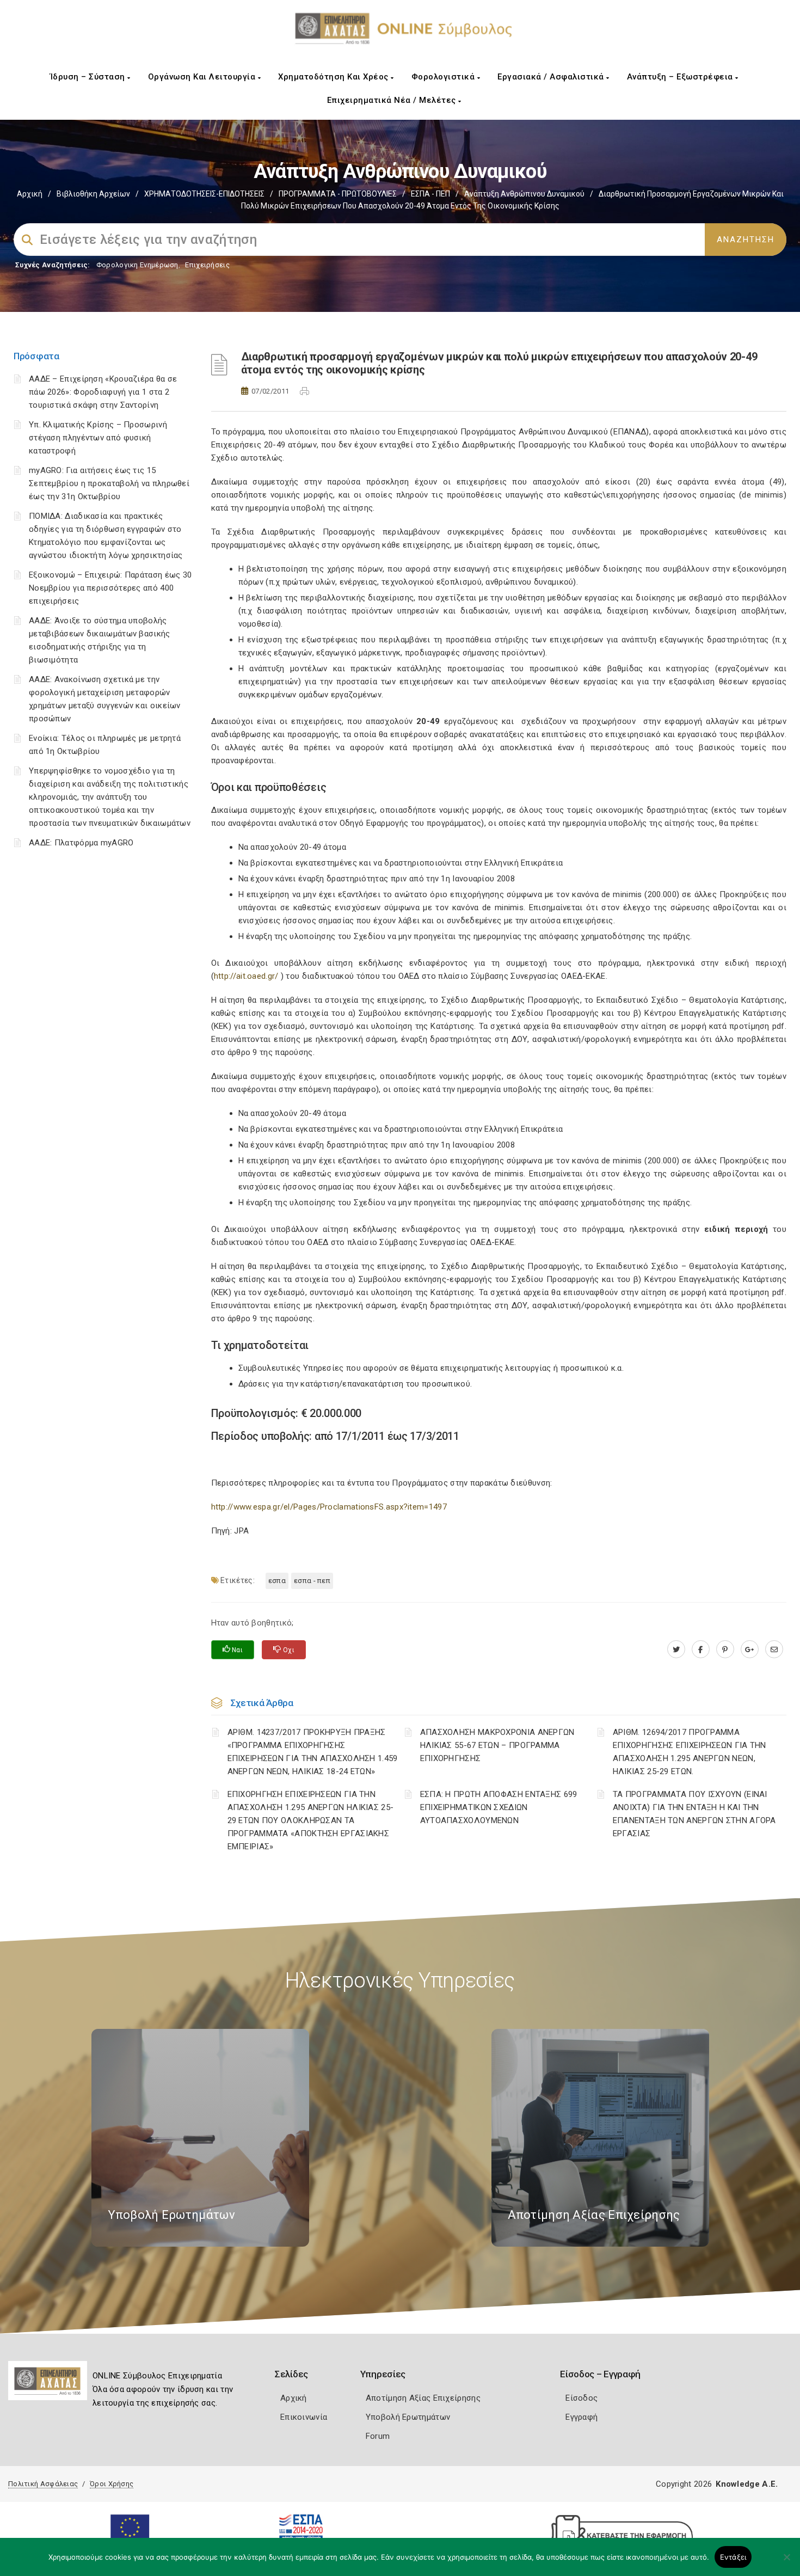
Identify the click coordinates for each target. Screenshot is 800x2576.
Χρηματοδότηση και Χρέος (334, 77)
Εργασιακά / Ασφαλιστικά (552, 77)
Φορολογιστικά (444, 77)
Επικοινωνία (304, 2417)
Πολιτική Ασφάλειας (43, 2484)
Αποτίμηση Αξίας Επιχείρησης (423, 2398)
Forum (378, 2436)
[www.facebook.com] (701, 1649)
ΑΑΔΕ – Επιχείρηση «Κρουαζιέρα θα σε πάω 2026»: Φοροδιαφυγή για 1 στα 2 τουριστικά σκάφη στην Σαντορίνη (103, 392)
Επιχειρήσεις (207, 265)
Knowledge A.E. (747, 2484)
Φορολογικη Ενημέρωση (137, 265)
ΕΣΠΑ (277, 1581)
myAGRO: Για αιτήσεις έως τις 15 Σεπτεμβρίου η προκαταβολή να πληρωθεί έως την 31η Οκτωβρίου (109, 483)
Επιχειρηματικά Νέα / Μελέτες (393, 100)
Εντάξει (733, 2557)
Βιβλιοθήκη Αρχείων (93, 194)
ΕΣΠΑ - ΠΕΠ (430, 194)
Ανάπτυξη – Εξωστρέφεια (681, 77)
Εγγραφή (581, 2417)
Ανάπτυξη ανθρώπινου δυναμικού (524, 194)
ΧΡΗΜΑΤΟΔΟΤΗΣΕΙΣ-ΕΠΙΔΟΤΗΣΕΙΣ (204, 194)
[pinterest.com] (725, 1649)
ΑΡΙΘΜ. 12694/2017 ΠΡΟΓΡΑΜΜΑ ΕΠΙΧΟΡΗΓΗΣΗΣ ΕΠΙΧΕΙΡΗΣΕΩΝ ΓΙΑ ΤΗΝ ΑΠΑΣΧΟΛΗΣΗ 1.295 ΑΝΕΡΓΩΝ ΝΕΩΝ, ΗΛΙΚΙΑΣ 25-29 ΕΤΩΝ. (690, 1752)
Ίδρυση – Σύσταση (89, 77)
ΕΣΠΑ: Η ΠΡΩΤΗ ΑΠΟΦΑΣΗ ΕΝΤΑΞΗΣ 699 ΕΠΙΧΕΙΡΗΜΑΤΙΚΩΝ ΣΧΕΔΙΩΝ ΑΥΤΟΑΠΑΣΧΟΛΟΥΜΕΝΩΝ (499, 1807)
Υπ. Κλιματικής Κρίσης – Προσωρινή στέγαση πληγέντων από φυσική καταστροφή (98, 438)
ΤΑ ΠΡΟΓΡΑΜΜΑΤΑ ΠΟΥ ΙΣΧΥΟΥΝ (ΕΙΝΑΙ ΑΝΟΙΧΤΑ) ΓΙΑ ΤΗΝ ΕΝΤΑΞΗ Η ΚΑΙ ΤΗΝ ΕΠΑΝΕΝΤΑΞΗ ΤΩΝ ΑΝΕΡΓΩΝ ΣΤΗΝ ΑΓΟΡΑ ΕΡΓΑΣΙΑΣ (694, 1814)
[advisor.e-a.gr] (774, 1649)
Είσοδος (581, 2398)
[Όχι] (786, 2562)
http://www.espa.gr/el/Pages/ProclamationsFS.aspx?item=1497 (329, 1507)
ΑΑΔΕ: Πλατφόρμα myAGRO (81, 843)
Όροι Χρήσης (112, 2484)
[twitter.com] (676, 1649)
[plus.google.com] (750, 1649)
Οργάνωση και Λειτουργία (203, 77)
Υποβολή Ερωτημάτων (408, 2417)
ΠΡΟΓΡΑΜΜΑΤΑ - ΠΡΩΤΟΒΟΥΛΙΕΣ (338, 194)
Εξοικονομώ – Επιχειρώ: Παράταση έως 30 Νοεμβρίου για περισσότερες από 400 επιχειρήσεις (110, 588)
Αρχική (30, 194)
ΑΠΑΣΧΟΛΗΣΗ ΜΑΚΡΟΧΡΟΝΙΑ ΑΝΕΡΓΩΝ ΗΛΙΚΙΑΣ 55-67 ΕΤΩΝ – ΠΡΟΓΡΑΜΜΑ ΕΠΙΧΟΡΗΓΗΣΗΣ (497, 1745)
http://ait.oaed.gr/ (246, 976)
